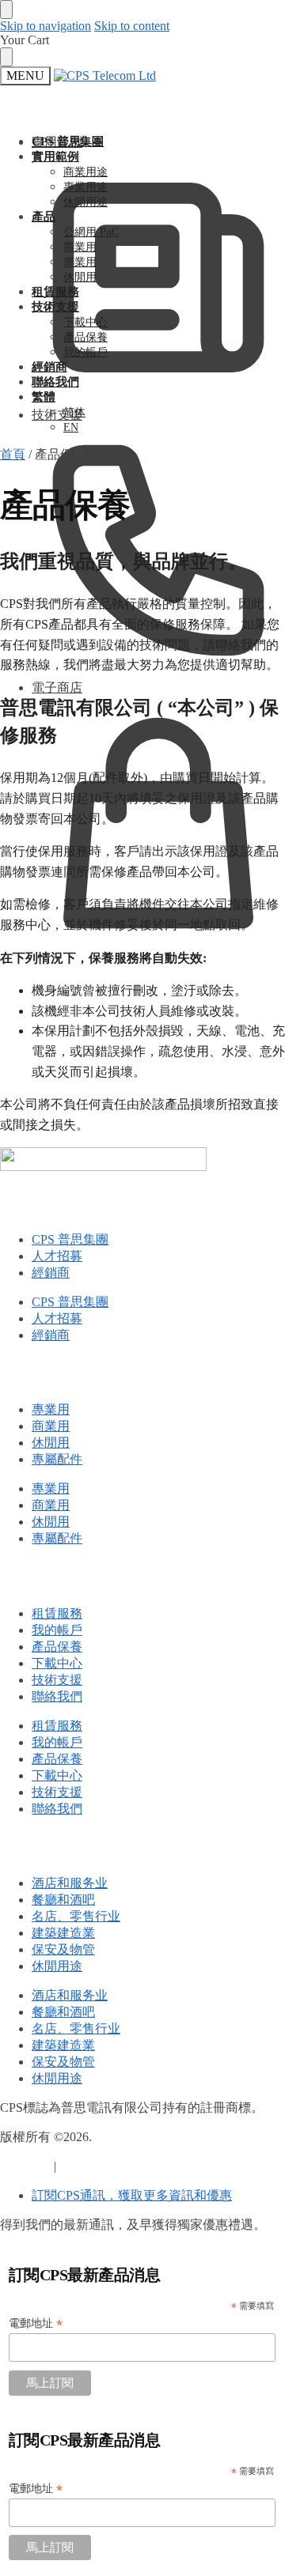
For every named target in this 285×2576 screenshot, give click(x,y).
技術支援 (57, 415)
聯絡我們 (57, 1696)
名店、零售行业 (76, 1916)
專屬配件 (57, 1459)
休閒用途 (57, 1966)
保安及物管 (63, 1949)
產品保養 (57, 1647)
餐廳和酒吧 (63, 1900)
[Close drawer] (6, 57)
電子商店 (57, 687)
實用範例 (57, 142)
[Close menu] (6, 9)
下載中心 (57, 1663)
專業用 (51, 1409)
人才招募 (57, 1256)
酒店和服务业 (70, 1883)
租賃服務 (57, 1613)
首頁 (13, 454)
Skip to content (132, 26)
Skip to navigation (46, 26)
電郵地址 (36, 2323)
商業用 (51, 1426)
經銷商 (51, 1273)
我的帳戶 (57, 1630)
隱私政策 (25, 2166)
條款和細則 (91, 2166)
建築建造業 (63, 1933)
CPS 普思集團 (70, 1239)
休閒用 (51, 1443)
